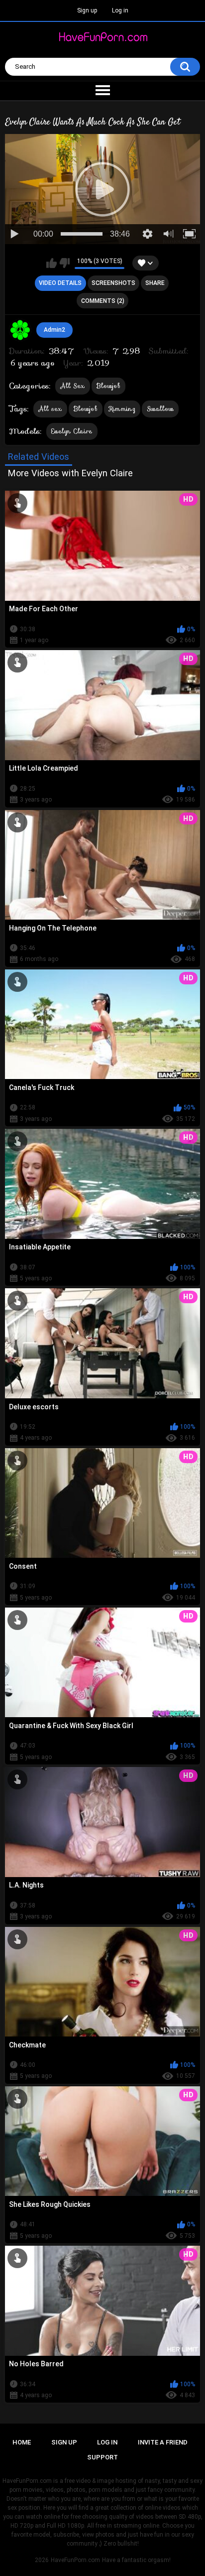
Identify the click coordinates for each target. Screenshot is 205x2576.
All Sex (73, 386)
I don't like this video (64, 263)
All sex (50, 409)
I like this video (51, 263)
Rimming (122, 409)
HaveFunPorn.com (75, 2560)
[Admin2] (20, 330)
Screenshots (113, 283)
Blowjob (108, 386)
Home (22, 2442)
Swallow (160, 409)
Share (155, 283)
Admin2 (54, 330)
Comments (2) (103, 301)
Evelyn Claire (72, 431)
